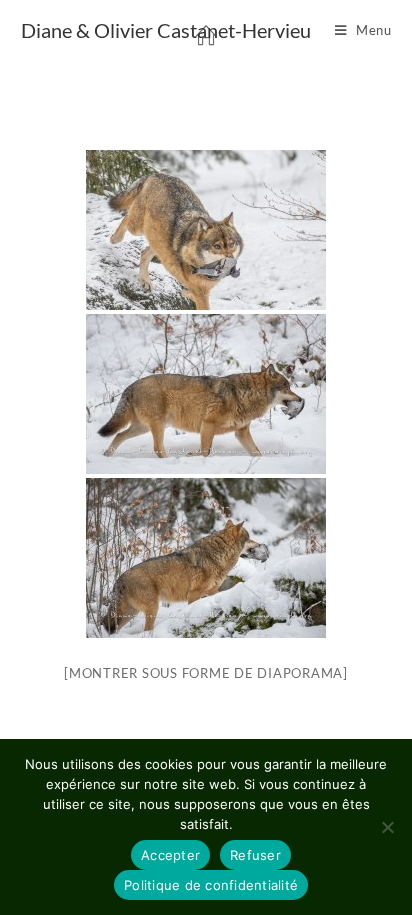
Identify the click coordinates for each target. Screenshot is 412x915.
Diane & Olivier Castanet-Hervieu (166, 30)
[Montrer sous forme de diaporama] (206, 673)
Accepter (170, 855)
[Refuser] (387, 827)
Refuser (255, 855)
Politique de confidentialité (211, 885)
